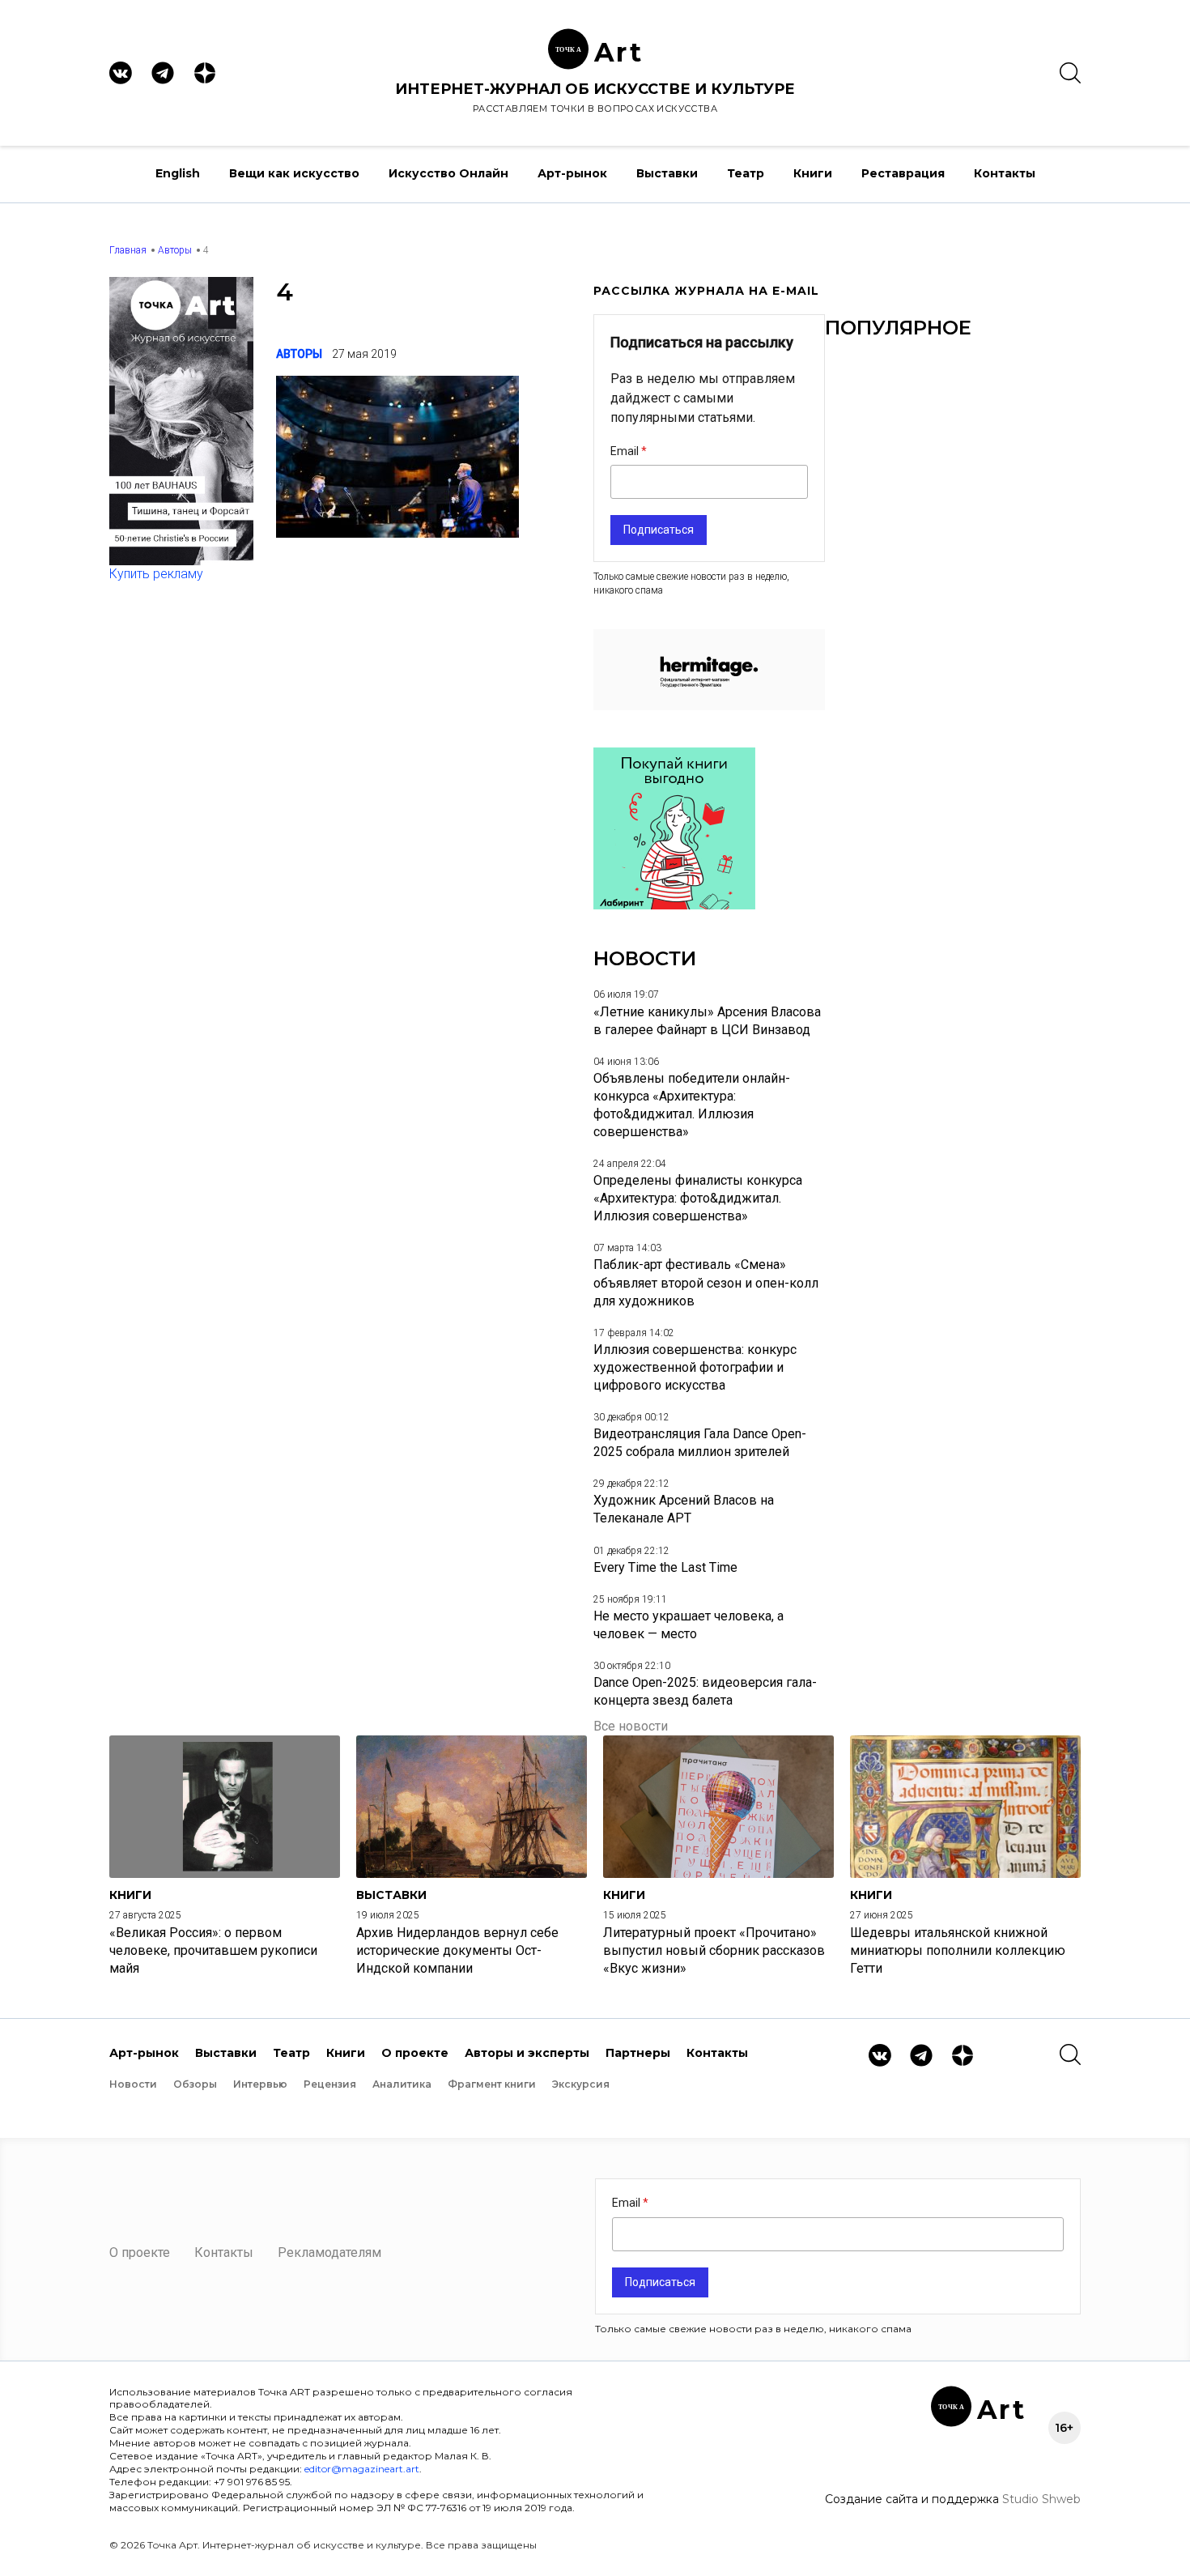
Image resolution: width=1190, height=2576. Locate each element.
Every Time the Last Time (665, 1567)
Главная (128, 250)
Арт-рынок (572, 173)
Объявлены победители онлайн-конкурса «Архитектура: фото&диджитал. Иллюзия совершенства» (692, 1105)
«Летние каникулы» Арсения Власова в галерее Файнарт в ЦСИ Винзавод (707, 1021)
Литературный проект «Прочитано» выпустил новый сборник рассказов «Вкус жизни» (714, 1950)
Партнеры (638, 2053)
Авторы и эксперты (527, 2053)
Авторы (175, 250)
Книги (813, 173)
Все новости (631, 1726)
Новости (133, 2084)
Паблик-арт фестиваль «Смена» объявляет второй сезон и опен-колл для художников (706, 1282)
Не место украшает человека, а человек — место (688, 1625)
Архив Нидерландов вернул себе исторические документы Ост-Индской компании (457, 1950)
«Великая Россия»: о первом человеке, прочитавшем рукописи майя (213, 1950)
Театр (746, 173)
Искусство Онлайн (448, 173)
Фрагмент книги (492, 2084)
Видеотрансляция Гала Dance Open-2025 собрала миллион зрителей (700, 1443)
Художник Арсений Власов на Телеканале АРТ (684, 1509)
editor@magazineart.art (362, 2469)
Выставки (667, 173)
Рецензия (330, 2084)
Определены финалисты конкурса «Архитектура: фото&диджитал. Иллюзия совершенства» (698, 1198)
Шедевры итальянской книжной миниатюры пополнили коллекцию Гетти (958, 1950)
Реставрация (903, 173)
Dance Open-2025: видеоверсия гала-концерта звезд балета (705, 1691)
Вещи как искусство (294, 173)
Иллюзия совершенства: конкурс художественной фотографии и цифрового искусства (695, 1367)
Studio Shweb (1041, 2499)
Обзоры (195, 2084)
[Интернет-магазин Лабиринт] (674, 905)
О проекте (415, 2053)
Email (626, 451)
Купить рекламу (156, 574)
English (178, 173)
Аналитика (402, 2084)
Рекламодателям (329, 2252)
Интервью (260, 2084)
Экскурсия (581, 2084)
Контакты (1005, 173)
